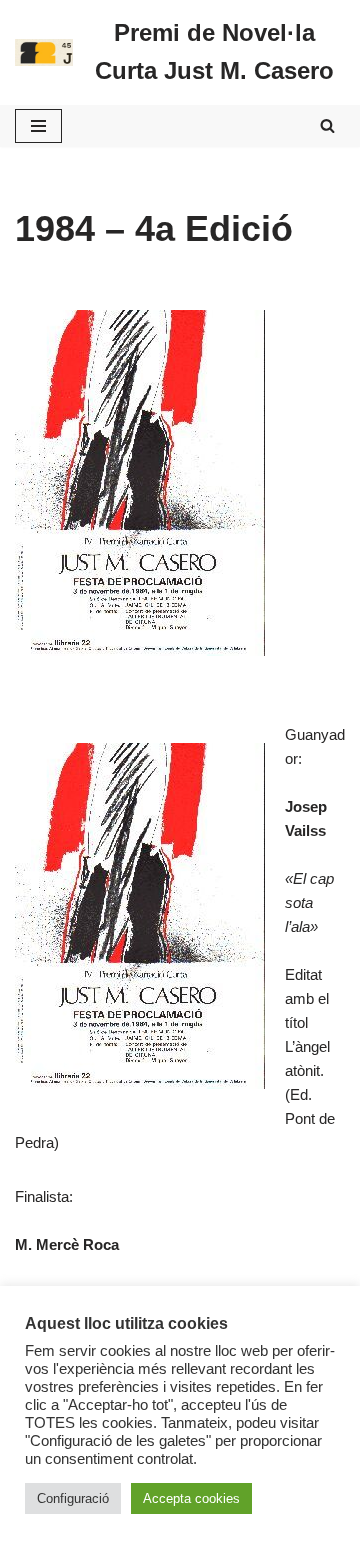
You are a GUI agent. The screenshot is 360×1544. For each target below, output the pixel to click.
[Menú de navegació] (38, 126)
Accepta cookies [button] (191, 1498)
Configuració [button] (73, 1498)
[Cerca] (327, 125)
